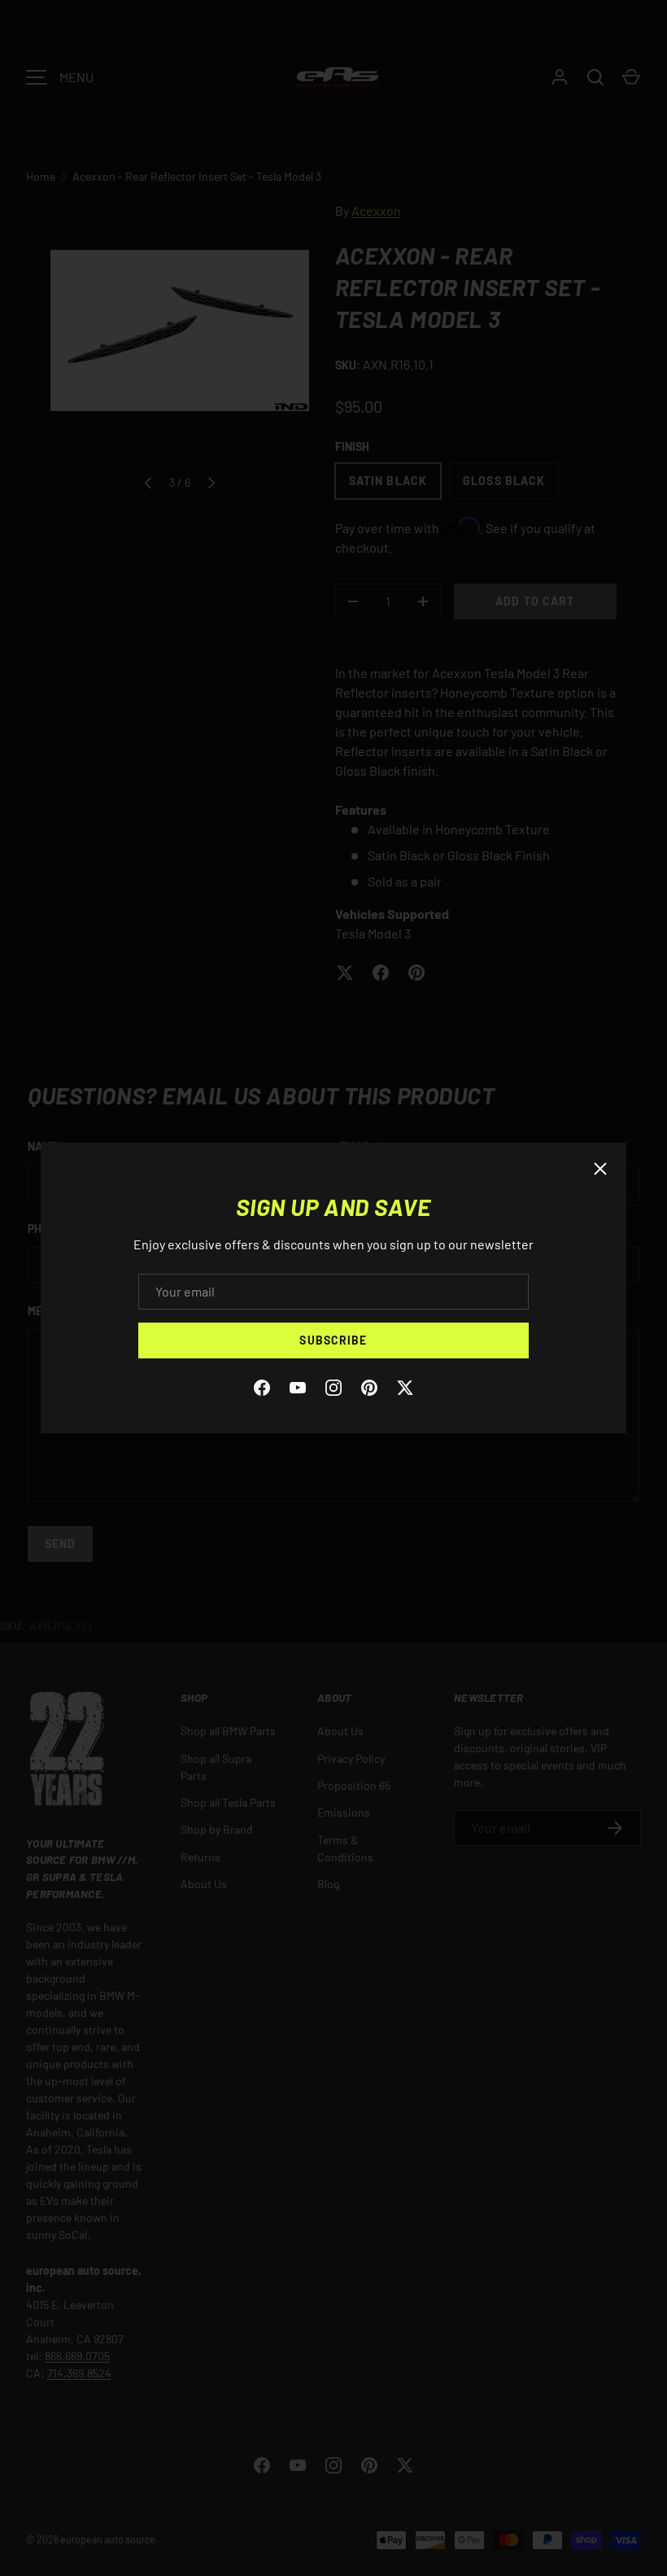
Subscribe (333, 1340)
